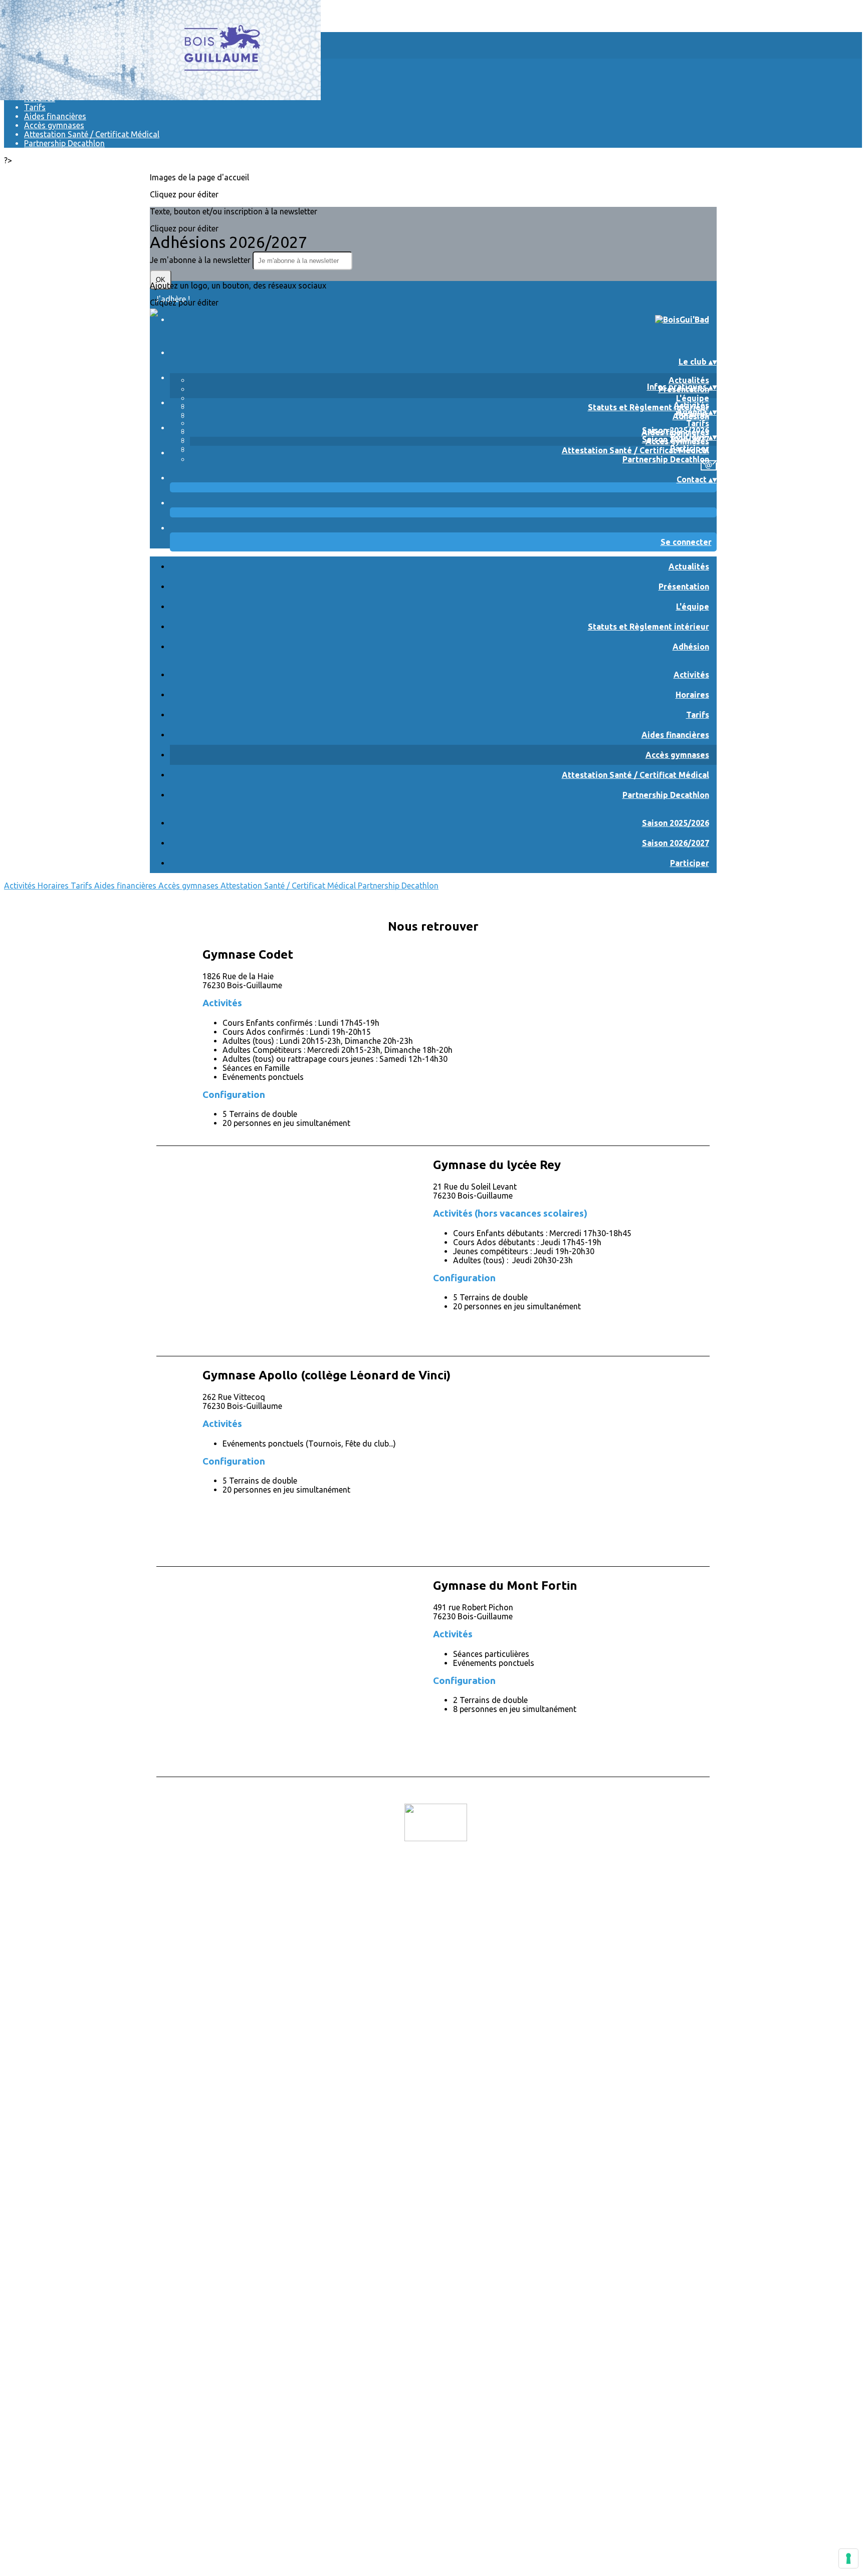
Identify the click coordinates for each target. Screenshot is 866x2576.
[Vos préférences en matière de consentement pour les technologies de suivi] (848, 2558)
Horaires (692, 695)
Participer (690, 448)
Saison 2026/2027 (676, 843)
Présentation (684, 587)
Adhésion (691, 647)
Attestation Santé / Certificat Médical (92, 134)
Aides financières (55, 116)
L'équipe (693, 398)
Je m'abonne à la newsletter (201, 260)
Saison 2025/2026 (676, 430)
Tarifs (35, 107)
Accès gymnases (54, 125)
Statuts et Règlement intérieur (648, 407)
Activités (691, 405)
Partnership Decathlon (64, 143)
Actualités (689, 380)
